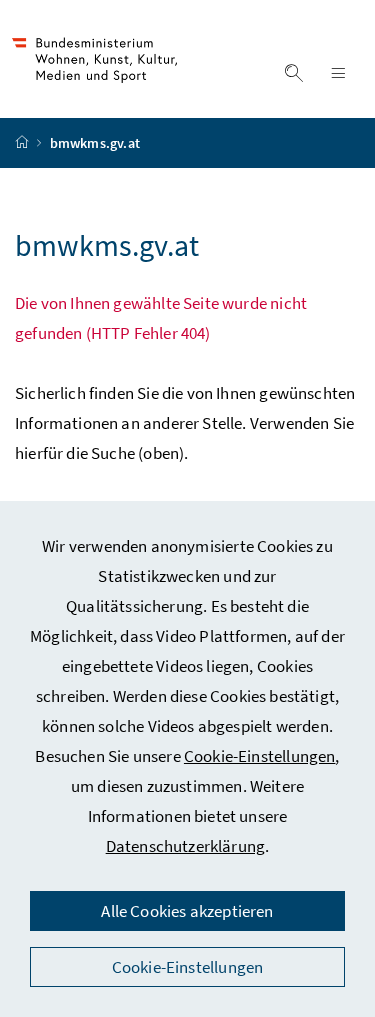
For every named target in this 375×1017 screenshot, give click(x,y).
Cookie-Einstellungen (260, 756)
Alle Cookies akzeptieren (187, 911)
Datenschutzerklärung (186, 846)
